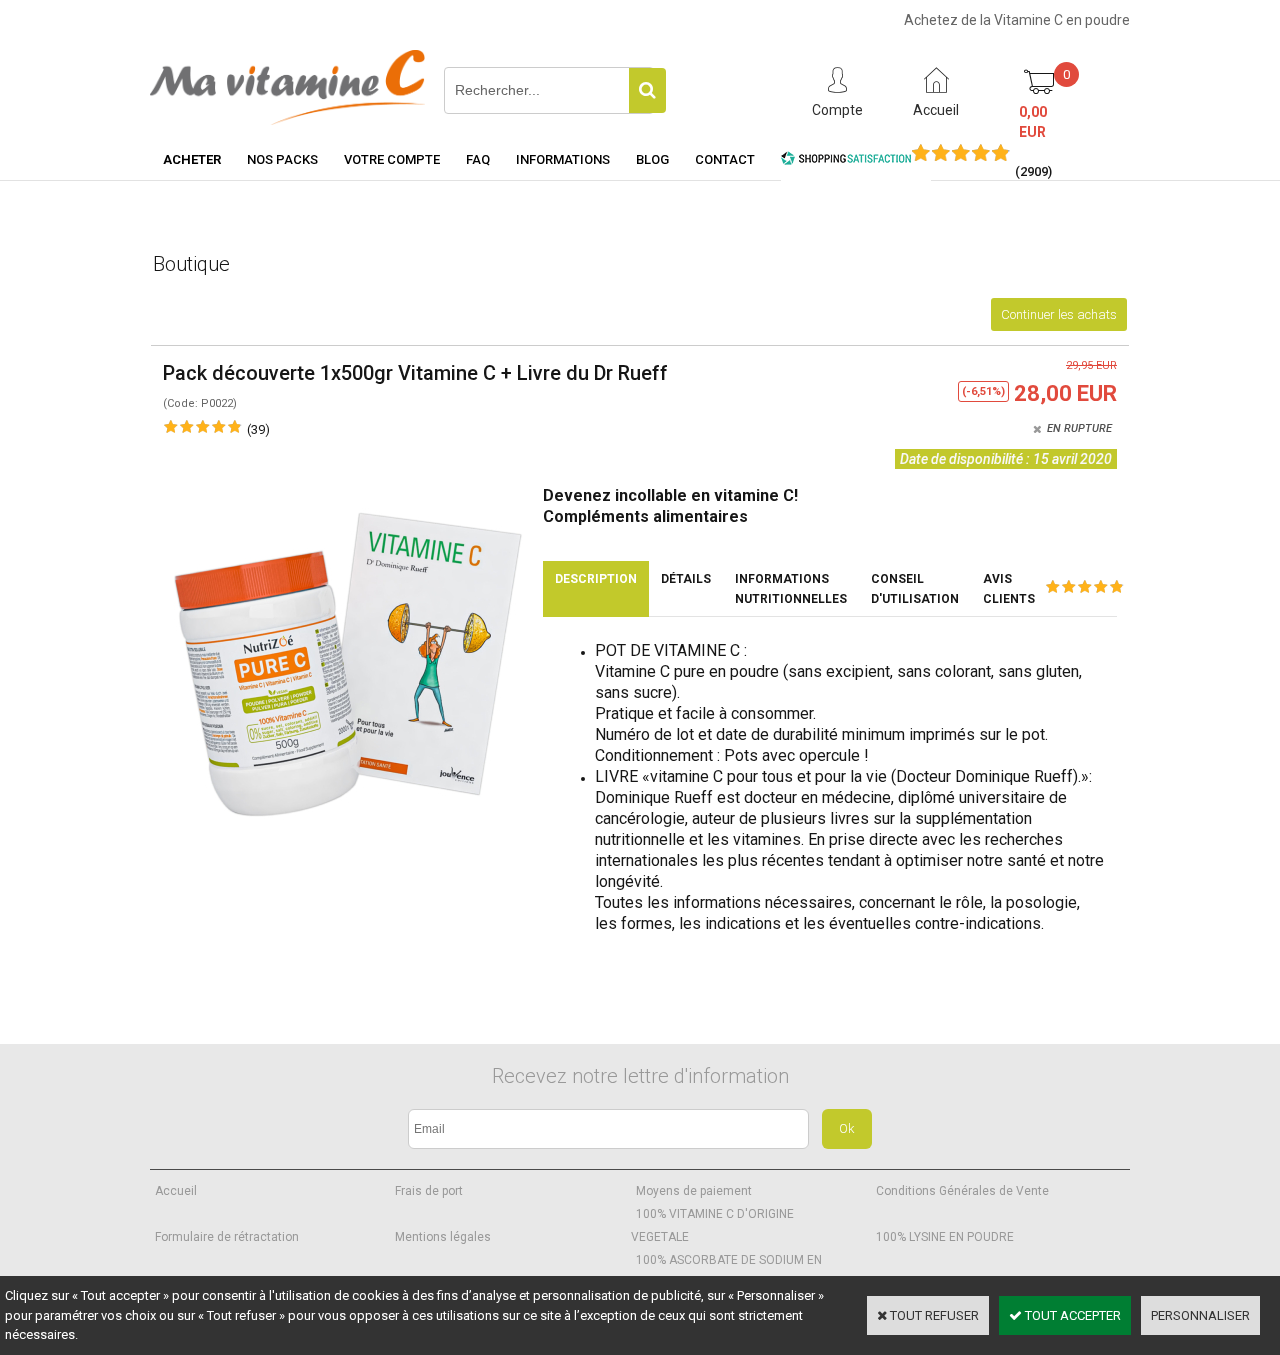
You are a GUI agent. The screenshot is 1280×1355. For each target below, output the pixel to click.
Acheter (192, 159)
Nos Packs (282, 159)
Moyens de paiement (694, 1191)
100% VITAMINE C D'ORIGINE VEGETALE (712, 1225)
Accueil (176, 1191)
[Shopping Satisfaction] (846, 161)
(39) (258, 429)
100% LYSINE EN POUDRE (945, 1237)
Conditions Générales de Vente (962, 1191)
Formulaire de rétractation (227, 1237)
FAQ (478, 159)
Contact (725, 159)
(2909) (1033, 171)
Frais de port (429, 1191)
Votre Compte (392, 159)
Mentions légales (443, 1237)
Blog (652, 159)
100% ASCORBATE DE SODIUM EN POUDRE (726, 1271)
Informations (563, 159)
